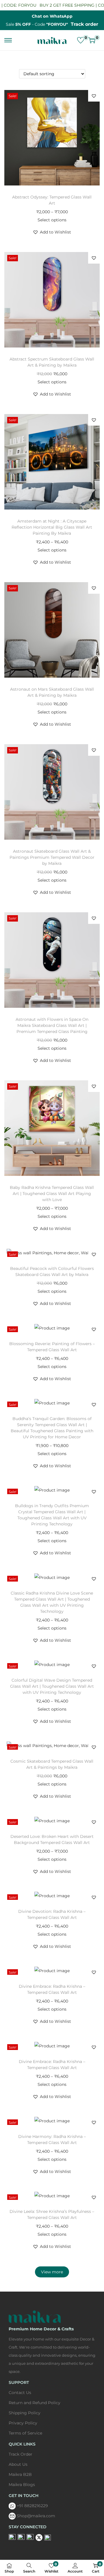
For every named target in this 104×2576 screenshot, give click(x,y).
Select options (52, 220)
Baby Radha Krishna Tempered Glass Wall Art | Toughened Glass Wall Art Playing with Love (52, 1194)
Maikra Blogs (22, 2485)
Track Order (21, 2454)
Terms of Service (25, 2433)
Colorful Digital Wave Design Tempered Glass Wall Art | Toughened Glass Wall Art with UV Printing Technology (52, 1686)
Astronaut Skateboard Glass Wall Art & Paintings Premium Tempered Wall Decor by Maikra (52, 857)
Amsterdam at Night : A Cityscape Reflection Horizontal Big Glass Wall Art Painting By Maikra (52, 527)
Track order (84, 24)
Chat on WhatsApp (52, 16)
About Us (18, 2464)
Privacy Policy (23, 2423)
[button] (94, 96)
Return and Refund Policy (35, 2403)
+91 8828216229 (32, 2506)
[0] (81, 40)
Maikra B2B (20, 2474)
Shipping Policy (25, 2413)
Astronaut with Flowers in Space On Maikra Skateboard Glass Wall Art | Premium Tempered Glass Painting (52, 1025)
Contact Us (20, 2393)
